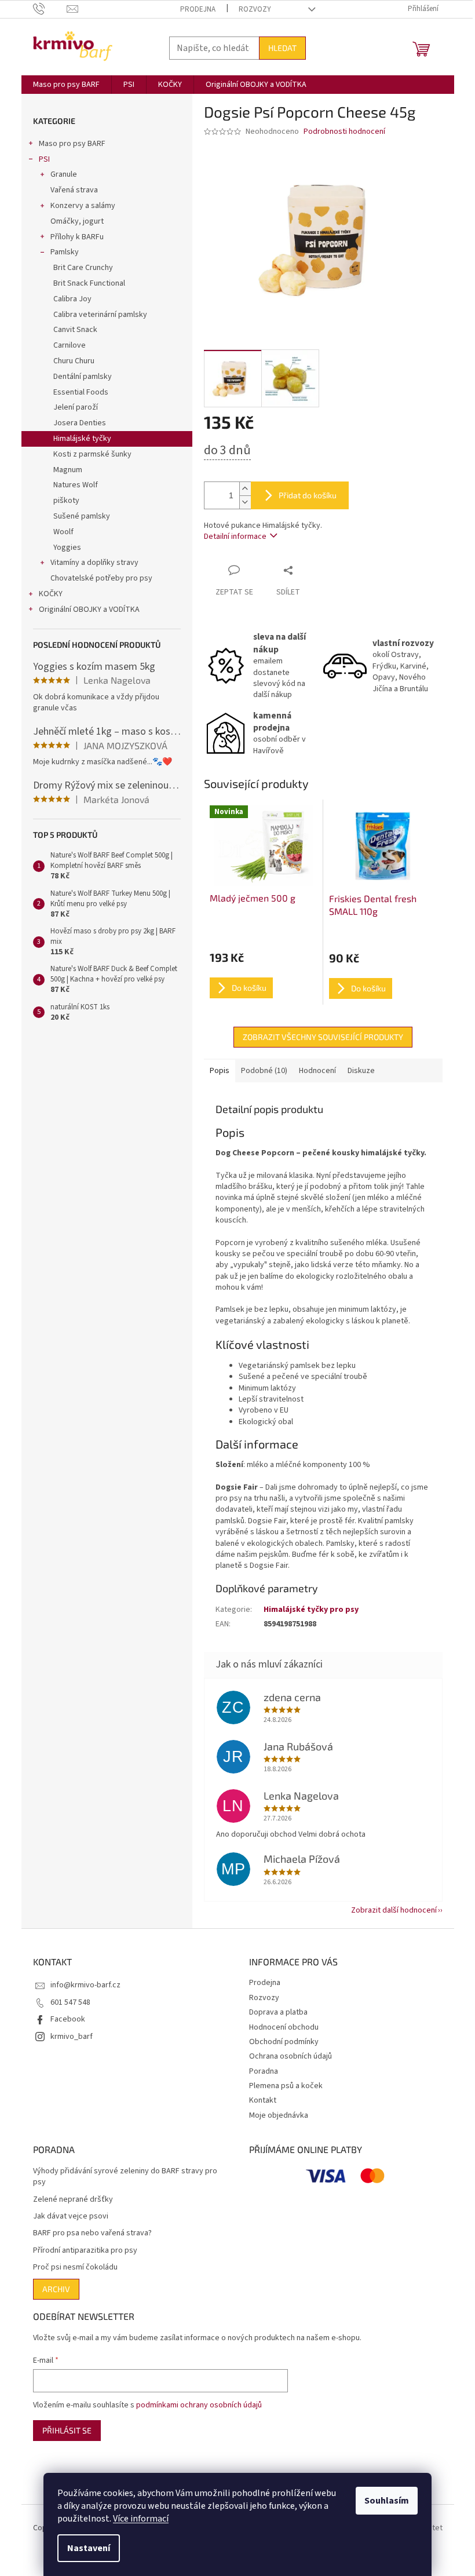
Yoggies (67, 548)
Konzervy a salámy (83, 206)
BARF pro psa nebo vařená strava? (92, 2233)
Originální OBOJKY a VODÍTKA (89, 610)
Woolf (63, 532)
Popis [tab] (220, 1071)
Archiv (56, 2289)
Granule (64, 174)
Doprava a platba (278, 2012)
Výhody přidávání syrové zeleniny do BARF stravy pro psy (125, 2177)
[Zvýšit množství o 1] (245, 489)
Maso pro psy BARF (72, 144)
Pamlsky (65, 252)
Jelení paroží (76, 407)
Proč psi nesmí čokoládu (75, 2267)
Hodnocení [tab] (317, 1071)
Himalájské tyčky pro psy (311, 1610)
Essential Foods (81, 392)
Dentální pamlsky (83, 377)
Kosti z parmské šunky (92, 454)
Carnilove (70, 345)
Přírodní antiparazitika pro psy (85, 2251)
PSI (44, 159)
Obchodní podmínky (284, 2042)
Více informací (141, 2519)
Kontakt (263, 2100)
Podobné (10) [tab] (264, 1071)
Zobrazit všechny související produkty (323, 1037)
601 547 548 (70, 2002)
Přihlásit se (67, 2430)
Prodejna (198, 9)
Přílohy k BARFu (77, 237)
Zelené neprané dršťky (73, 2200)
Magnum (68, 470)
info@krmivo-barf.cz (85, 1985)
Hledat (282, 48)
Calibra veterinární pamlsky (100, 315)
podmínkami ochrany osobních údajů (199, 2405)
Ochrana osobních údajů (291, 2056)
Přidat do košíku (308, 495)
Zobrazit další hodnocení (394, 1910)
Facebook (68, 2019)
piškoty (66, 501)
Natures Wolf (76, 485)
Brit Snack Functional (89, 283)
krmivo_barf (72, 2037)
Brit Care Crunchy (83, 268)
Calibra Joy (72, 299)
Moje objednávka (279, 2115)
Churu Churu (74, 361)
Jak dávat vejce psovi (71, 2216)
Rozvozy (255, 9)
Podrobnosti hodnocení (344, 132)
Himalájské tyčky (82, 439)
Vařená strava (74, 190)
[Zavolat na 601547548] (50, 9)
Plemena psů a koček (286, 2086)
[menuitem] (66, 85)
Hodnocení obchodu (284, 2027)
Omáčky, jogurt (77, 221)
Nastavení (89, 2548)
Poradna (264, 2071)
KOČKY (51, 594)
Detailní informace (235, 537)
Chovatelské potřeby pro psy (101, 578)
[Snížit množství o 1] (245, 502)
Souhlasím (387, 2501)
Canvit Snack (75, 330)
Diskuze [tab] (361, 1071)
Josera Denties (80, 423)
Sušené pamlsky (82, 516)
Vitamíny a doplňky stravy (94, 563)
